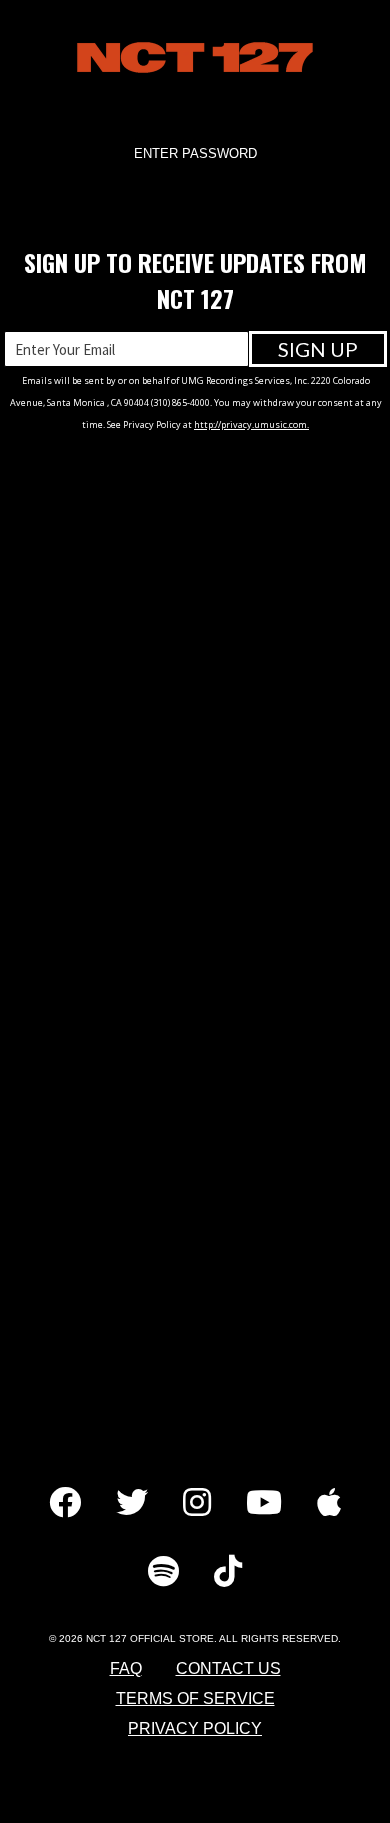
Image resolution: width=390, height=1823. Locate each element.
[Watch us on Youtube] (264, 1504)
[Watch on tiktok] (228, 1573)
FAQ (126, 1668)
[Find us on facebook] (65, 1504)
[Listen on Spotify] (163, 1573)
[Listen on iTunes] (329, 1504)
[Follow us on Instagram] (197, 1504)
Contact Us (228, 1668)
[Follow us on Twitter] (132, 1504)
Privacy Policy (195, 1728)
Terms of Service (195, 1698)
